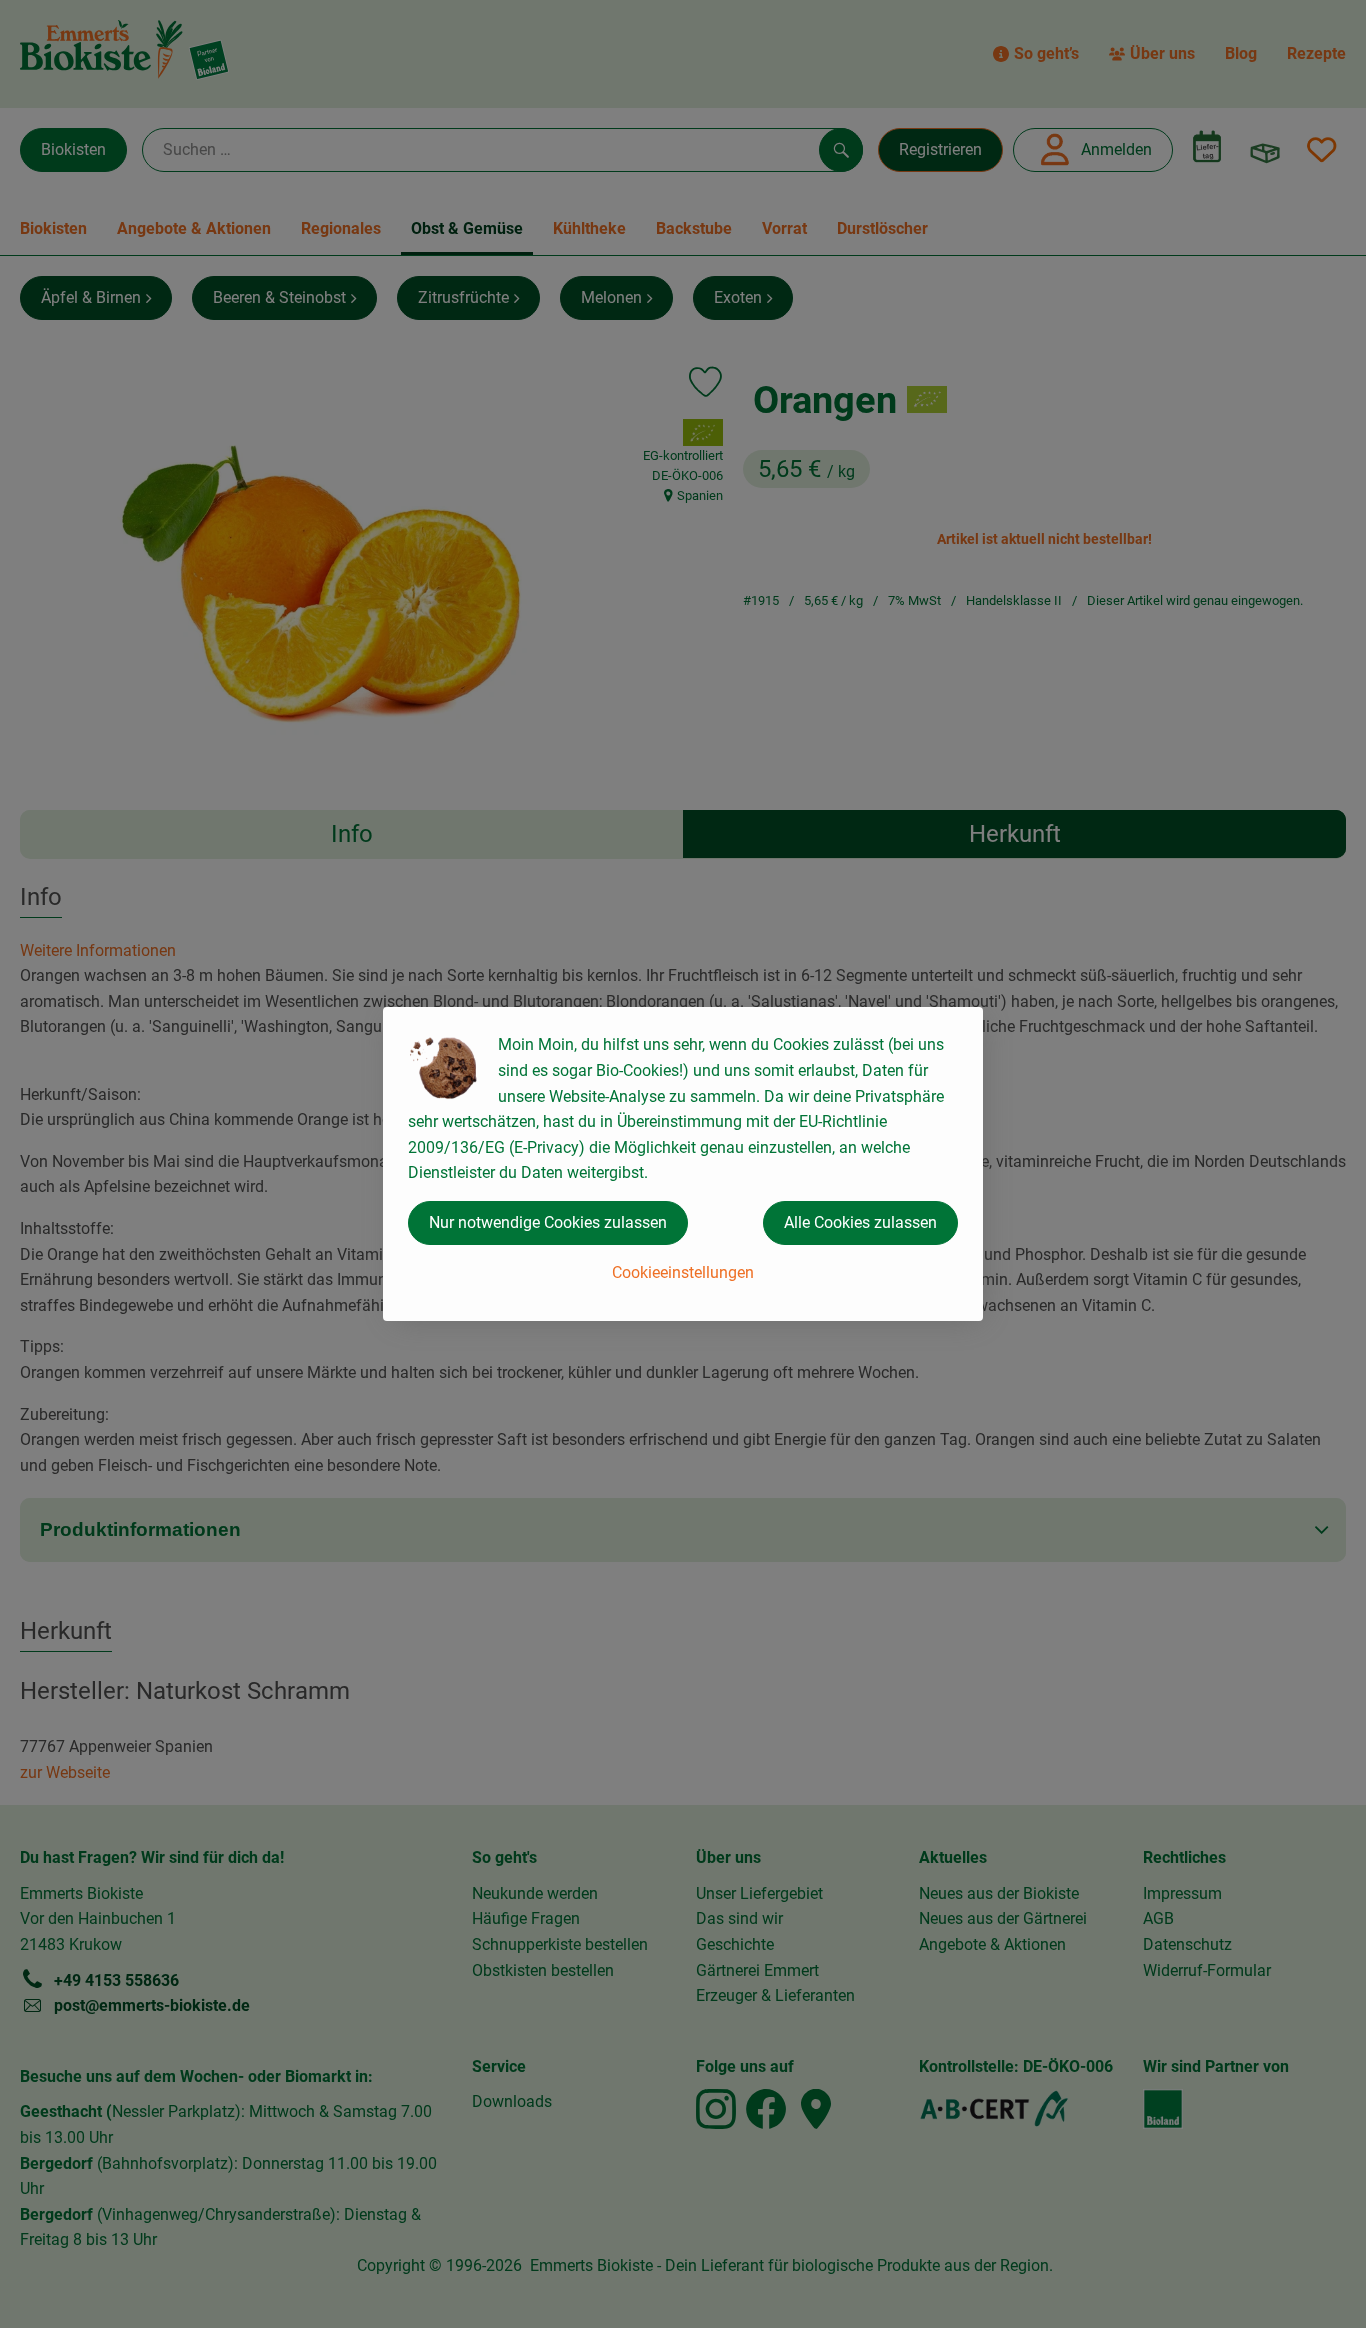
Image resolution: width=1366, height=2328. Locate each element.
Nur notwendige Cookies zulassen (548, 1222)
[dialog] (683, 1164)
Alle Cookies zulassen (860, 1222)
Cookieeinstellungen (683, 1272)
